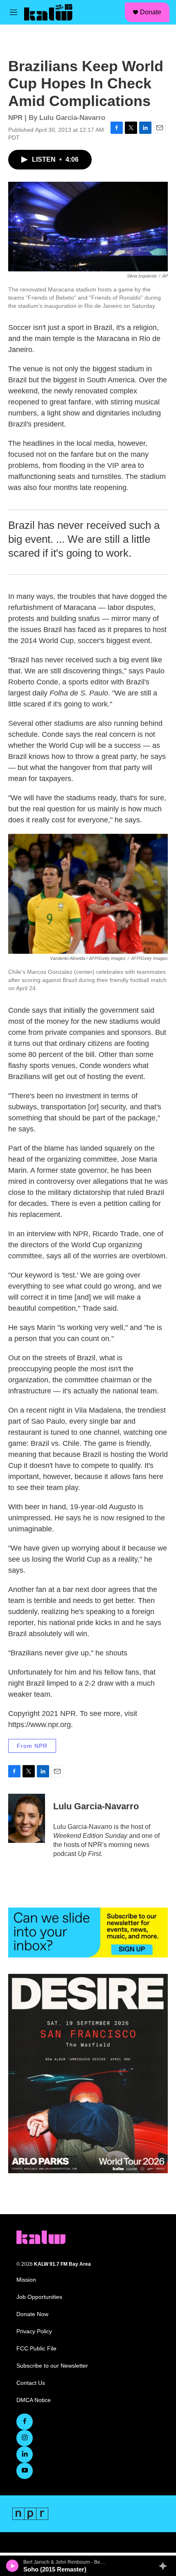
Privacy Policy (34, 2331)
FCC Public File (36, 2349)
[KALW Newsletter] (88, 1933)
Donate (151, 12)
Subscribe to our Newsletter (52, 2366)
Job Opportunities (39, 2297)
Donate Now (32, 2314)
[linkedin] (25, 2454)
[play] (12, 2566)
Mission (26, 2280)
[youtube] (25, 2471)
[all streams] (165, 2566)
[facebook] (25, 2422)
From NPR (32, 1746)
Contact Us (31, 2383)
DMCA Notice (34, 2400)
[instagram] (25, 2438)
